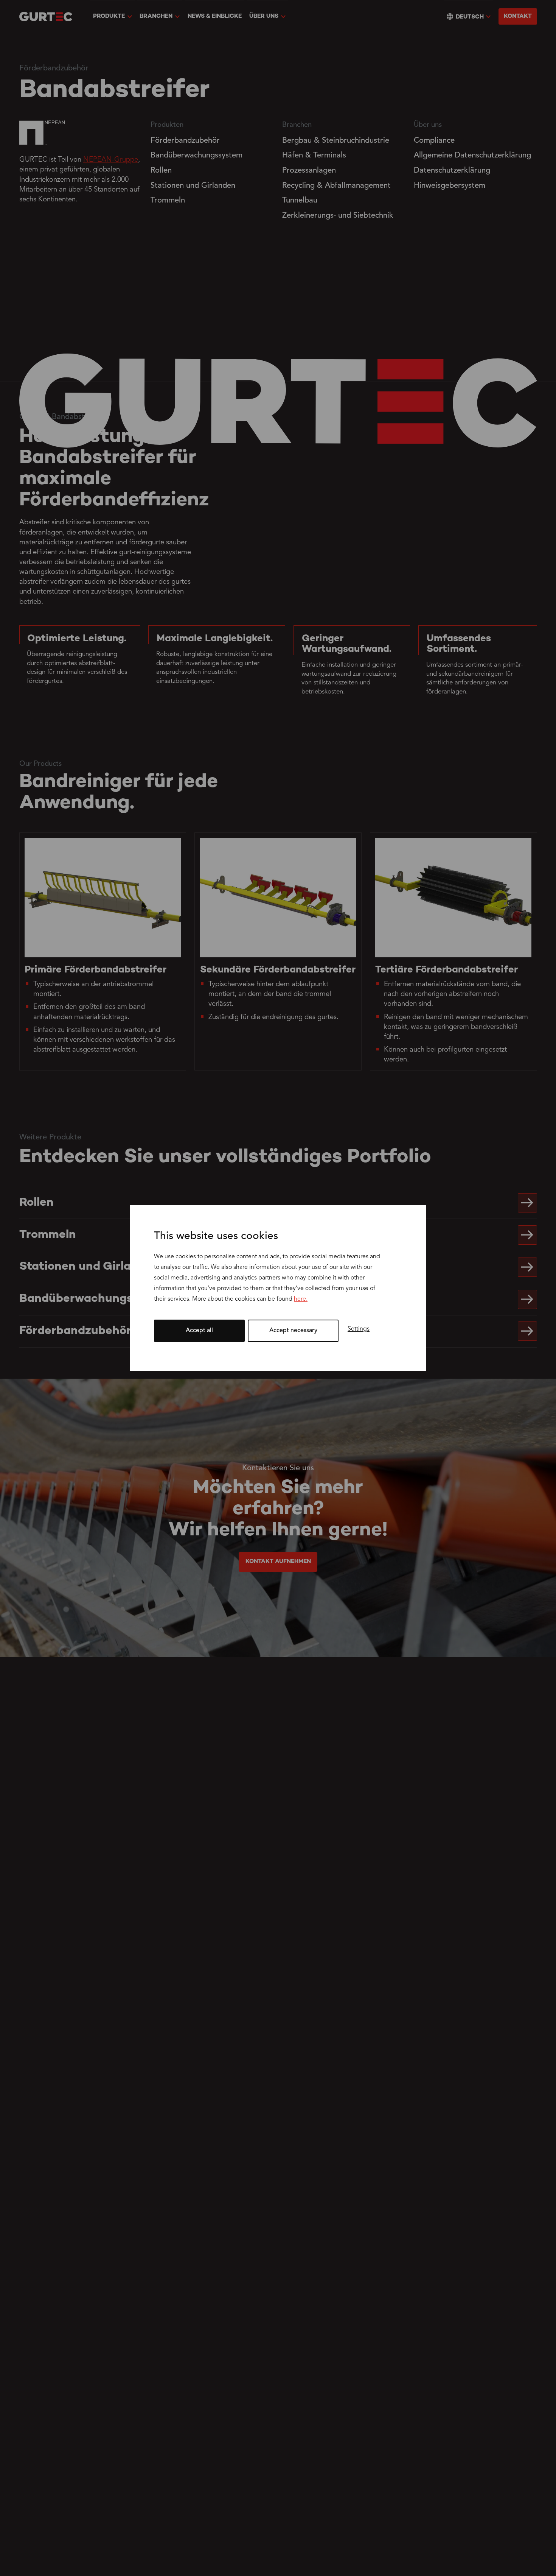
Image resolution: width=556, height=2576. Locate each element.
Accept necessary (293, 1331)
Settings (359, 1329)
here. (301, 1300)
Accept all (199, 1331)
